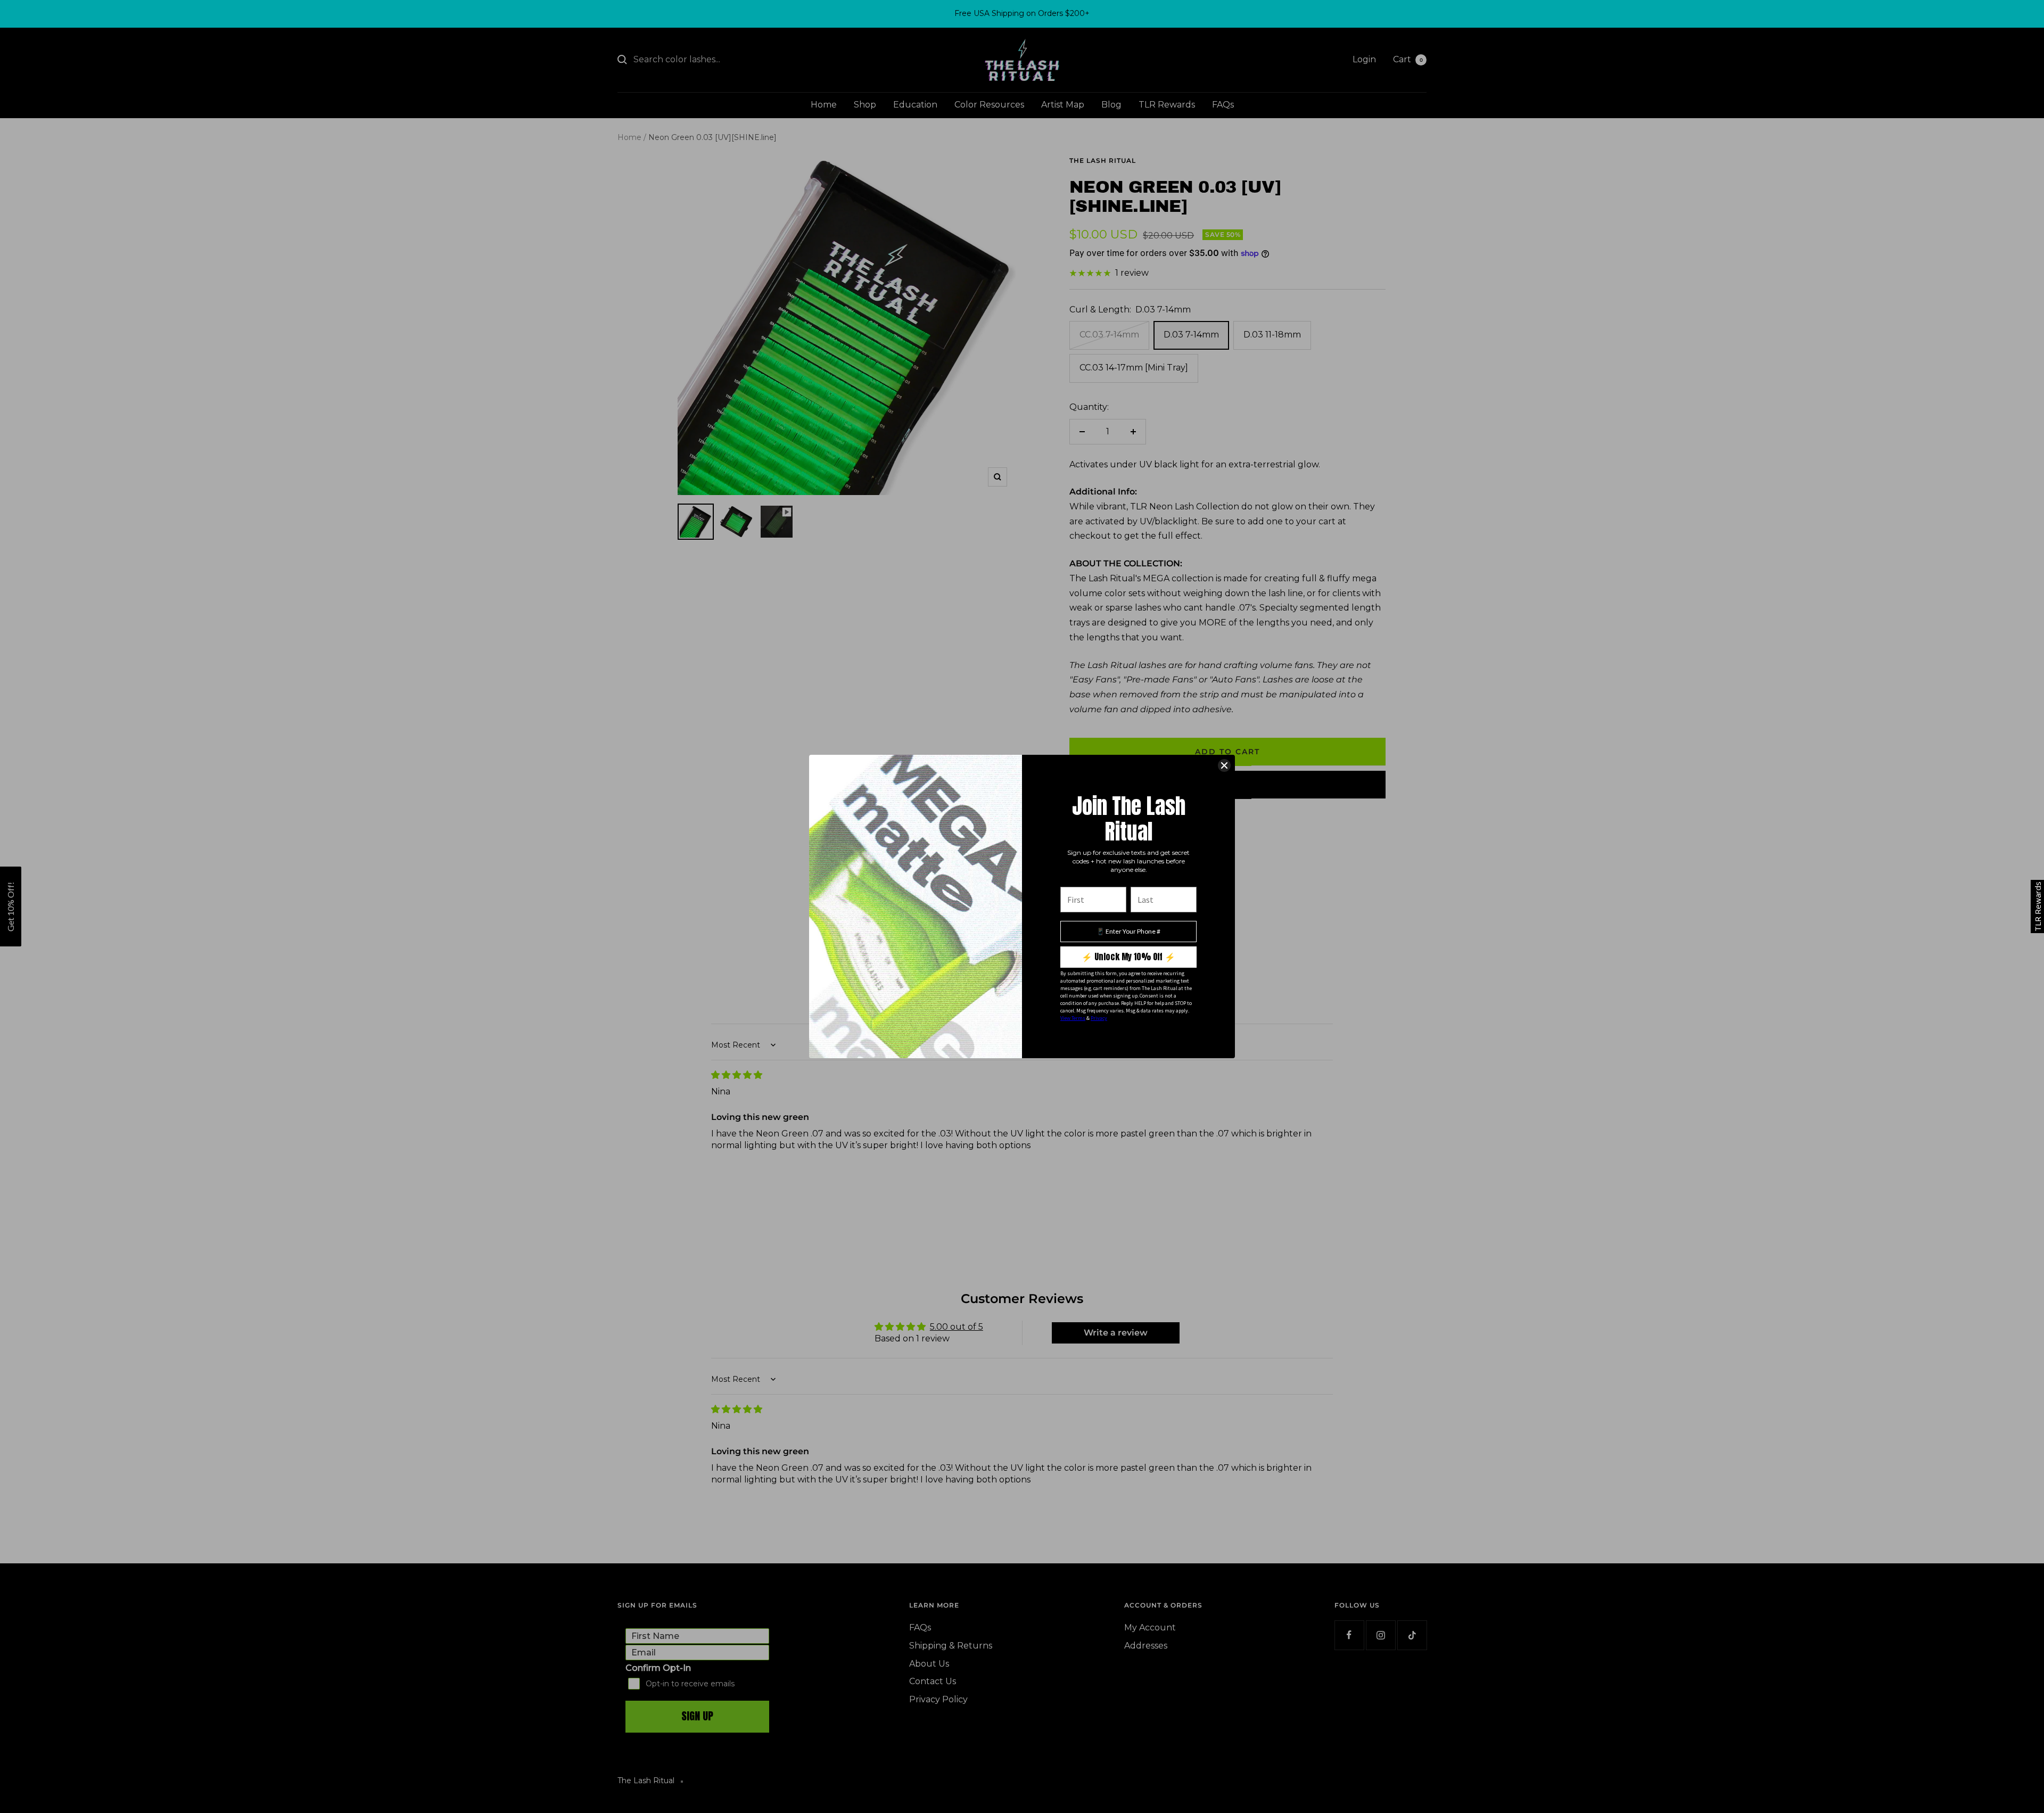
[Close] (1224, 765)
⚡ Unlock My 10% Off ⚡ (1128, 957)
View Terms (1073, 1018)
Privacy (1099, 1018)
